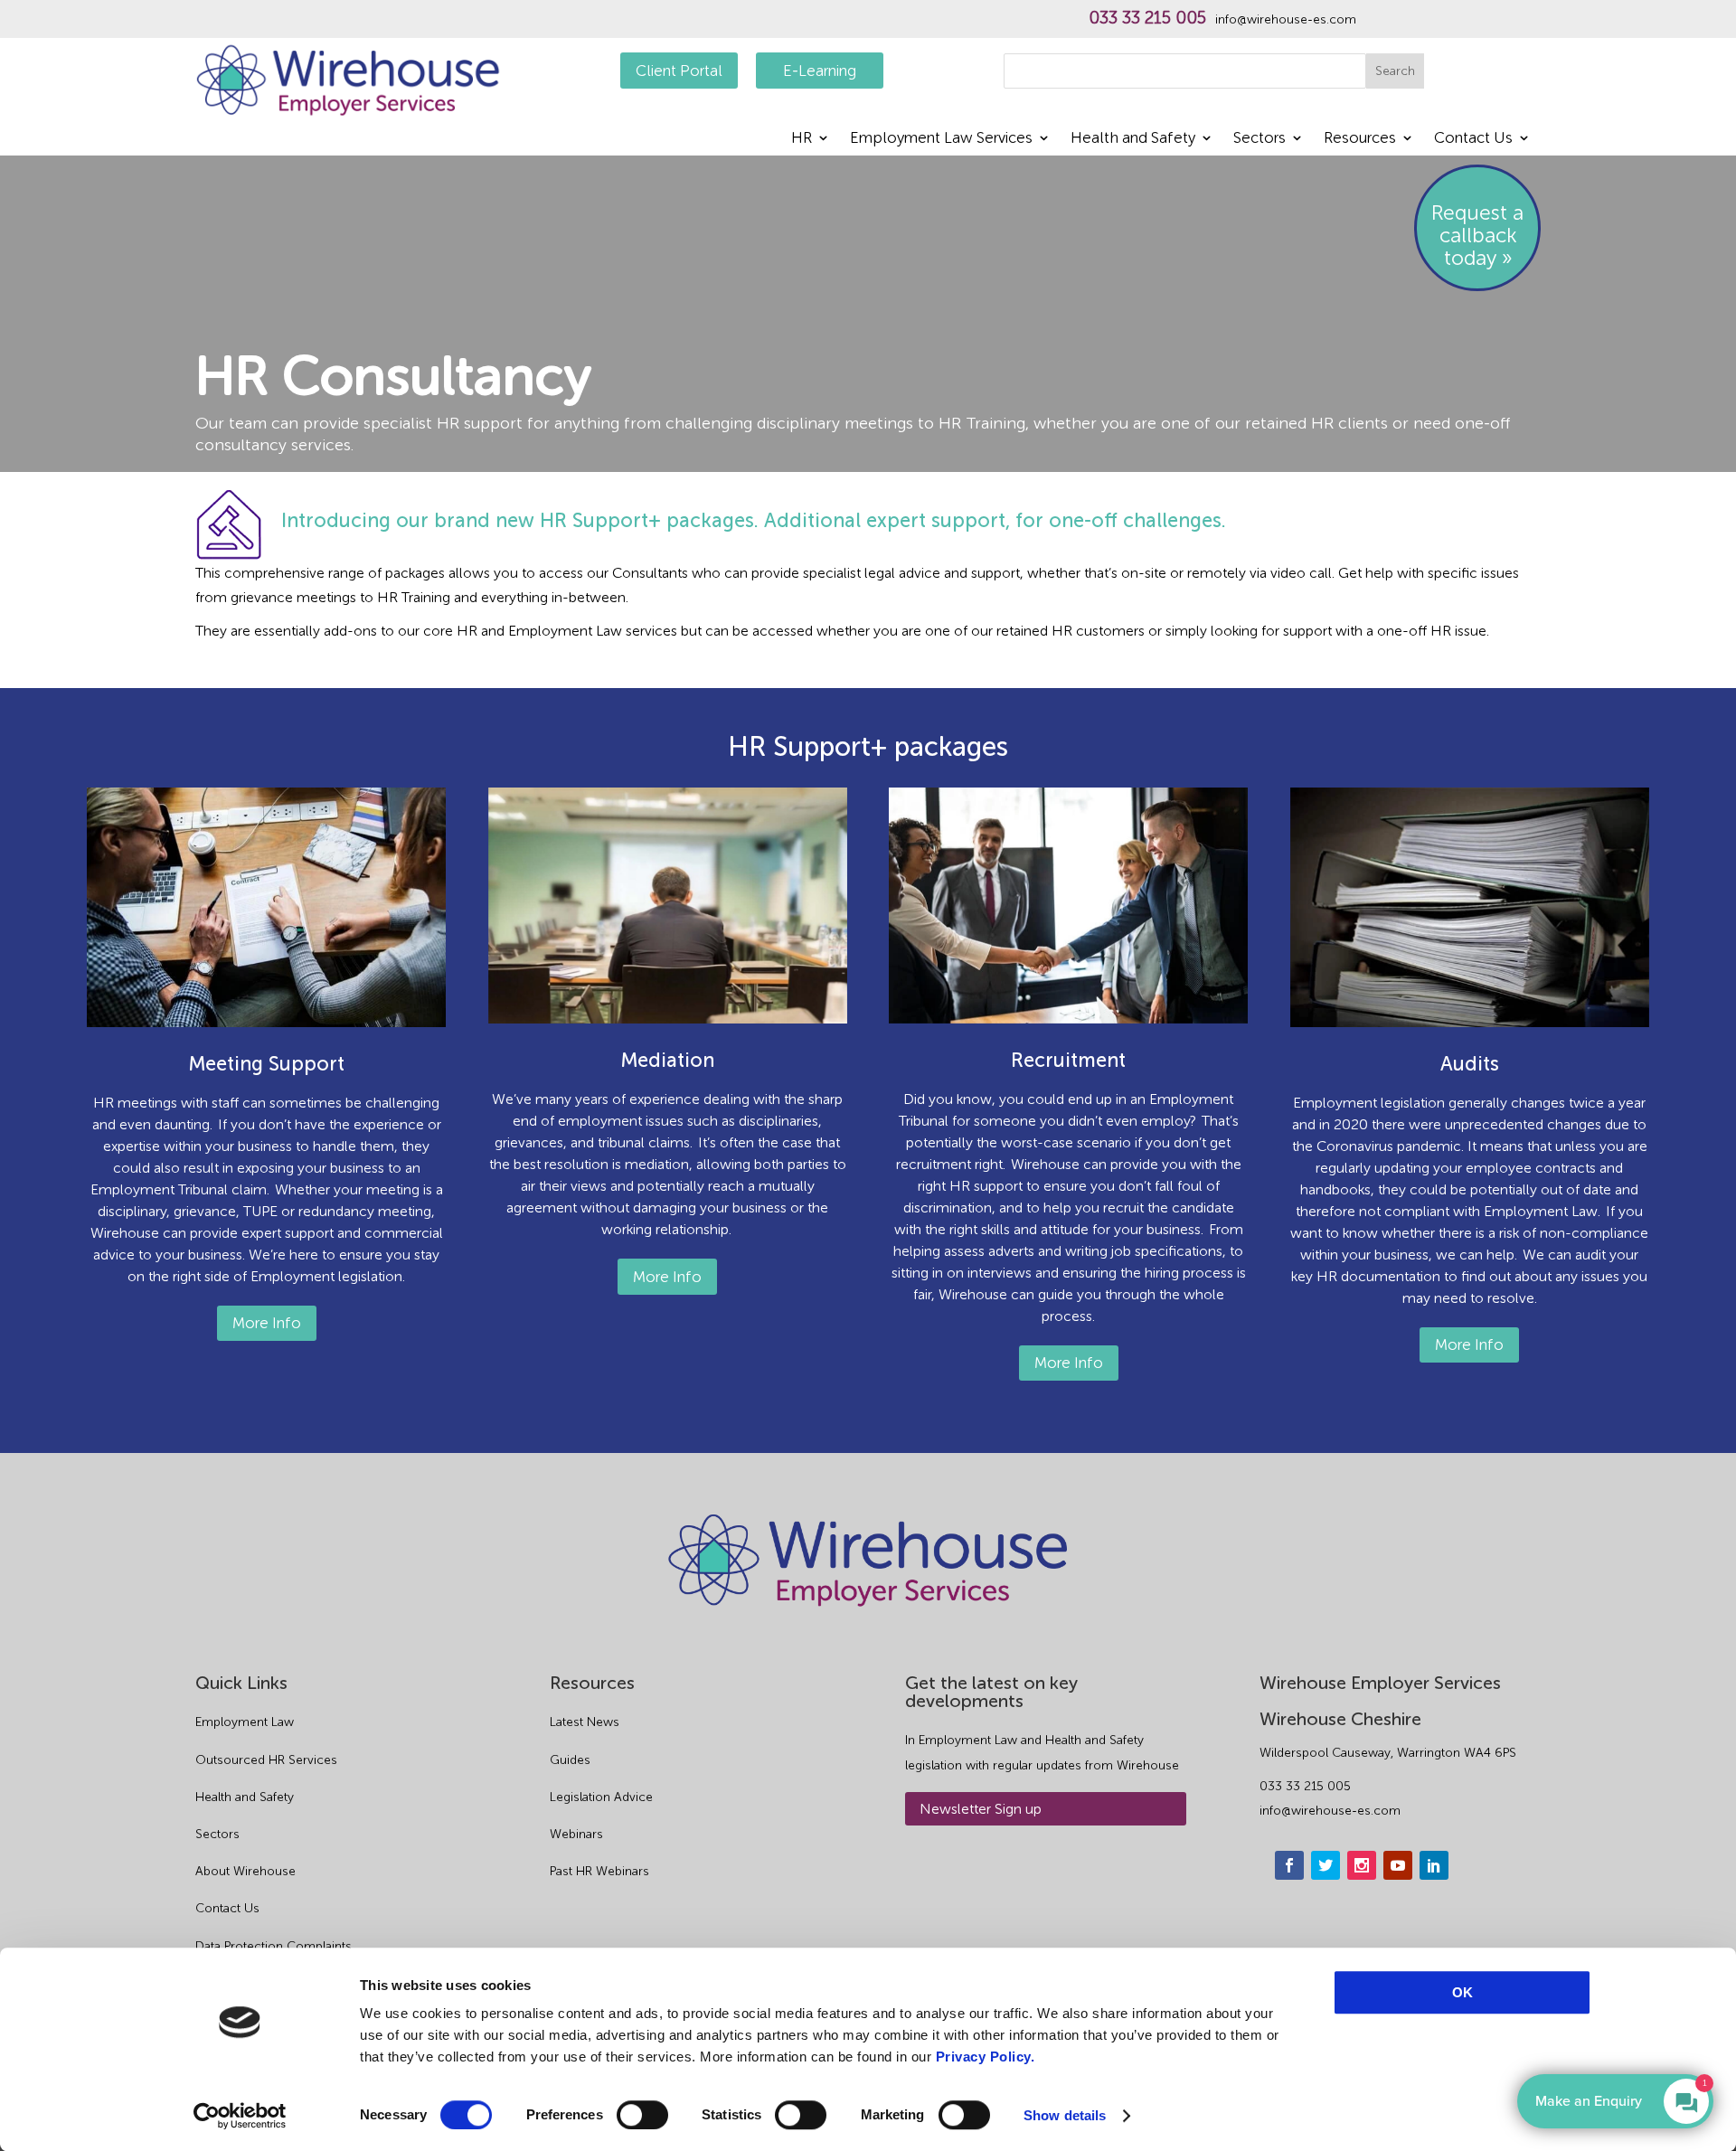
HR (802, 139)
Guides (570, 1760)
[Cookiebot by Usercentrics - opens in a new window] (240, 2116)
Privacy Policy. (986, 2057)
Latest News (585, 1722)
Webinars (576, 1834)
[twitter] (1326, 1865)
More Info (267, 1323)
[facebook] (1289, 1865)
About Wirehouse (245, 1871)
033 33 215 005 (1147, 18)
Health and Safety (1133, 139)
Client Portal (679, 71)
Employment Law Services (941, 139)
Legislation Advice (601, 1797)
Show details (1065, 2115)
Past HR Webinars (599, 1871)
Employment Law (245, 1722)
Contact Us (227, 1908)
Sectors (1260, 139)
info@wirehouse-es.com (1286, 20)
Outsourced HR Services (266, 1760)
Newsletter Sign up (981, 1809)
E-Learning (820, 71)
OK (1462, 1992)
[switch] (642, 2115)
